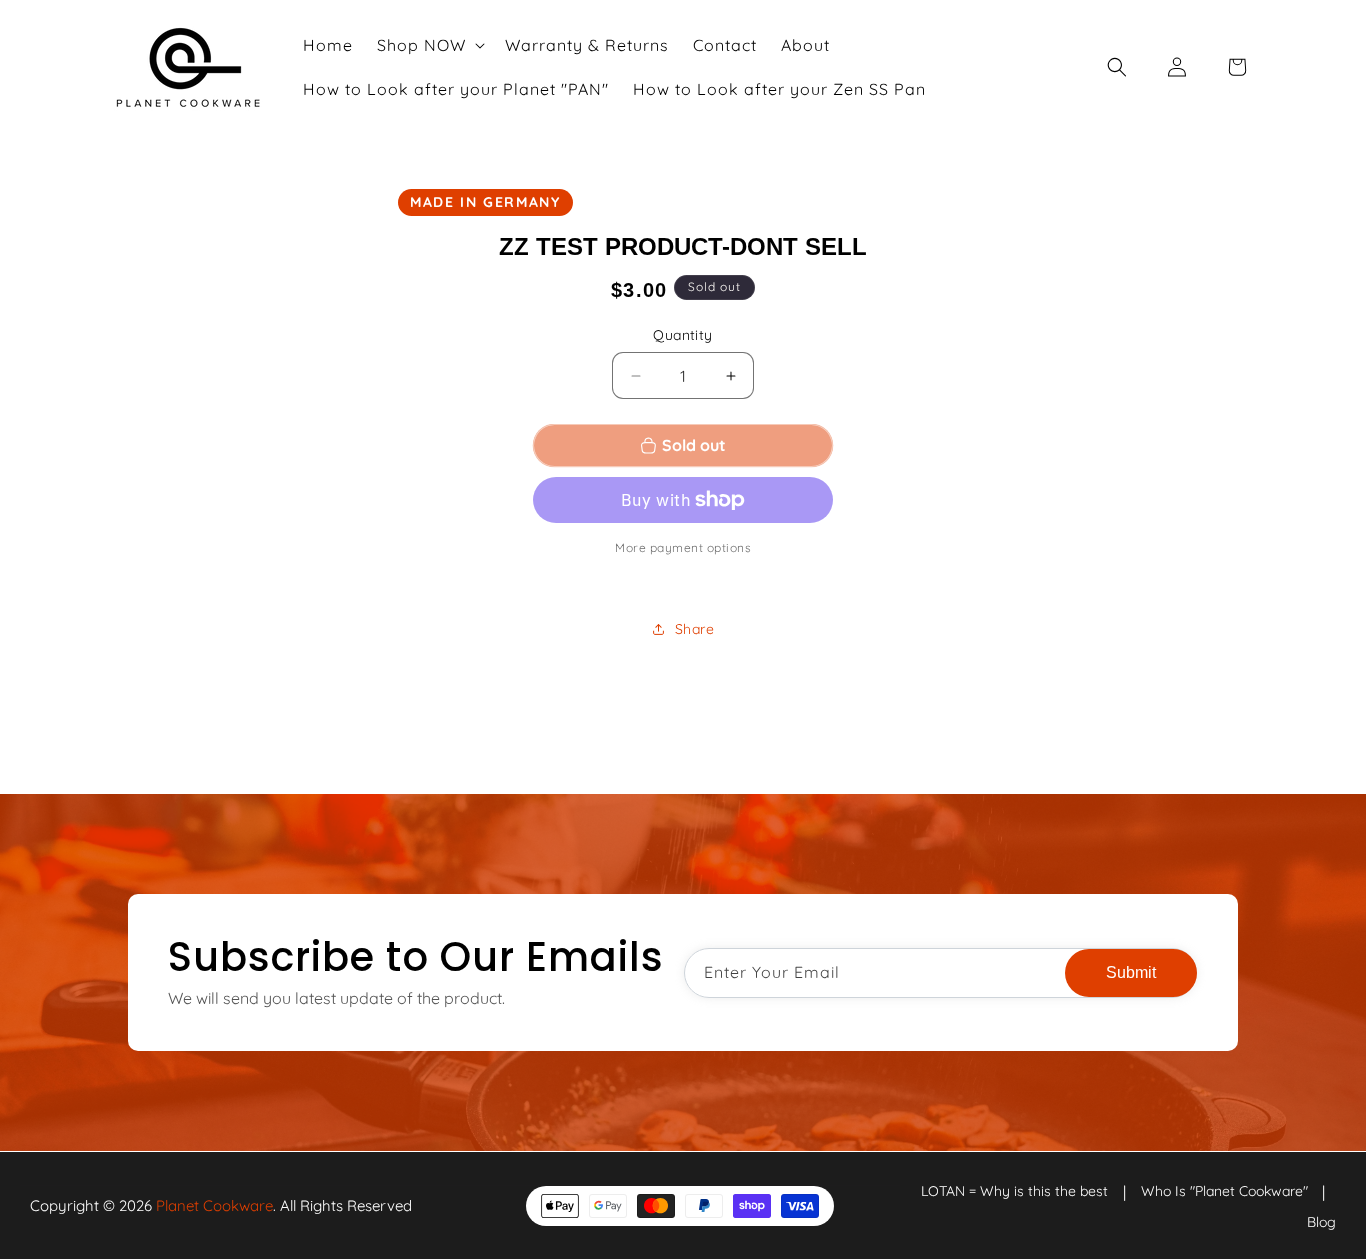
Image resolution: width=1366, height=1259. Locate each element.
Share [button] (695, 629)
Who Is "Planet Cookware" (1224, 1191)
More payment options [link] (683, 547)
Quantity (682, 335)
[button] (429, 45)
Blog (1321, 1221)
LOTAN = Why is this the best (1014, 1191)
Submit (1131, 972)
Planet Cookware (214, 1205)
